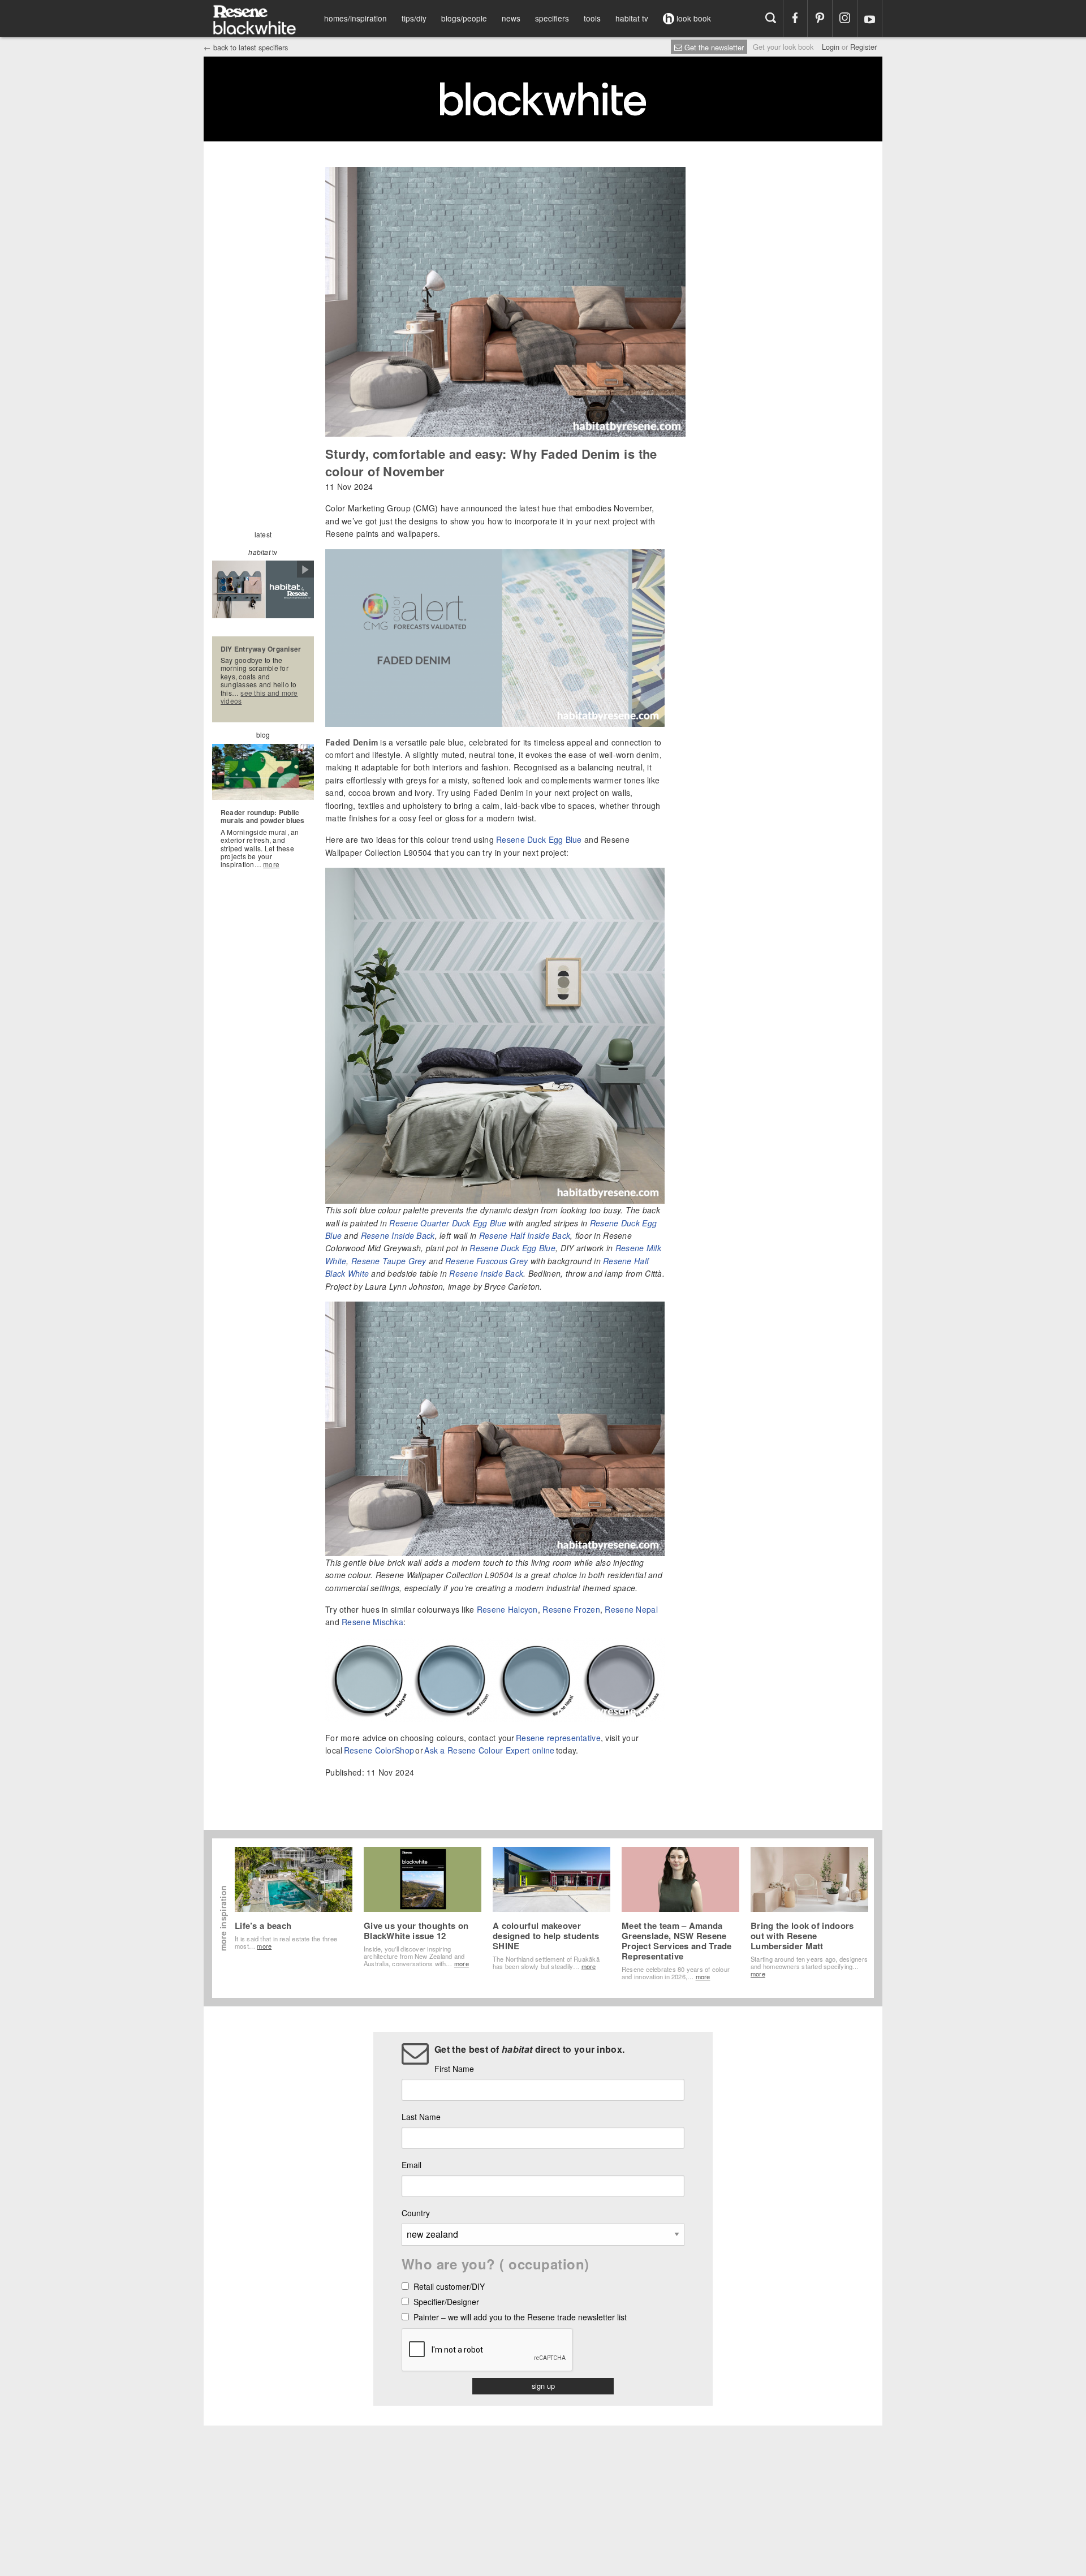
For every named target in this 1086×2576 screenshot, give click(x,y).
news (511, 18)
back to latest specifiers (246, 47)
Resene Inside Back (398, 1235)
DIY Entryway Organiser (261, 649)
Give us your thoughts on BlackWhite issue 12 (416, 1931)
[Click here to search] (771, 18)
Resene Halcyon (507, 1609)
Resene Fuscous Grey (486, 1261)
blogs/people (464, 18)
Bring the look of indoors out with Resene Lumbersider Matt (802, 1936)
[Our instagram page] (845, 18)
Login (831, 47)
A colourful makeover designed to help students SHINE (546, 1936)
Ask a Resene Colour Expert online (489, 1750)
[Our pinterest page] (820, 18)
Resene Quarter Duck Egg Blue (448, 1223)
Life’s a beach (263, 1925)
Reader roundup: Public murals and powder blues (263, 816)
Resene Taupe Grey (389, 1261)
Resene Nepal (631, 1609)
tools (592, 18)
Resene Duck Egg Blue (539, 839)
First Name (454, 2069)
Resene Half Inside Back (525, 1235)
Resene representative (558, 1738)
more (271, 864)
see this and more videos (259, 697)
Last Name (421, 2117)
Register (863, 47)
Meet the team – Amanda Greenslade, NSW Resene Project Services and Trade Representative (677, 1941)
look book (693, 18)
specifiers (552, 18)
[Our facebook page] (796, 18)
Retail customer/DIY (449, 2287)
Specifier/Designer (446, 2303)
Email (411, 2165)
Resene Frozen (571, 1609)
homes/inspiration (355, 18)
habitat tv (632, 18)
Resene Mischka (372, 1622)
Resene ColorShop (379, 1750)
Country (416, 2213)
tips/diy (414, 18)
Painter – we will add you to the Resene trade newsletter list (520, 2318)
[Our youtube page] (870, 18)
